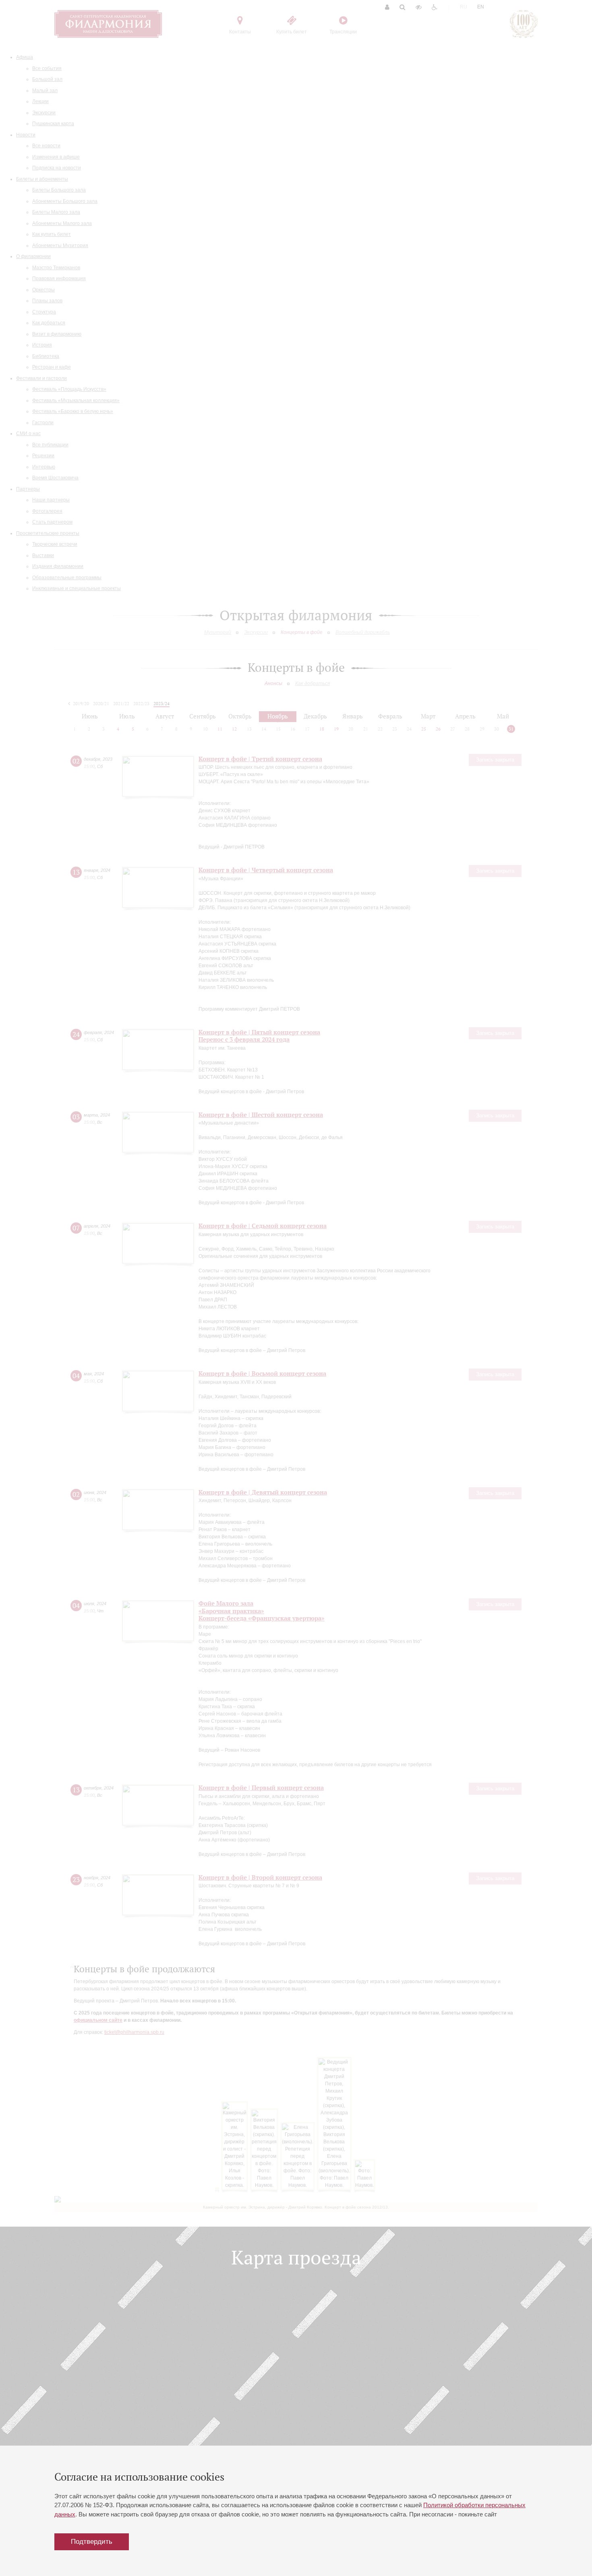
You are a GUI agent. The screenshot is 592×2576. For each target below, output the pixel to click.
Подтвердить (92, 2542)
